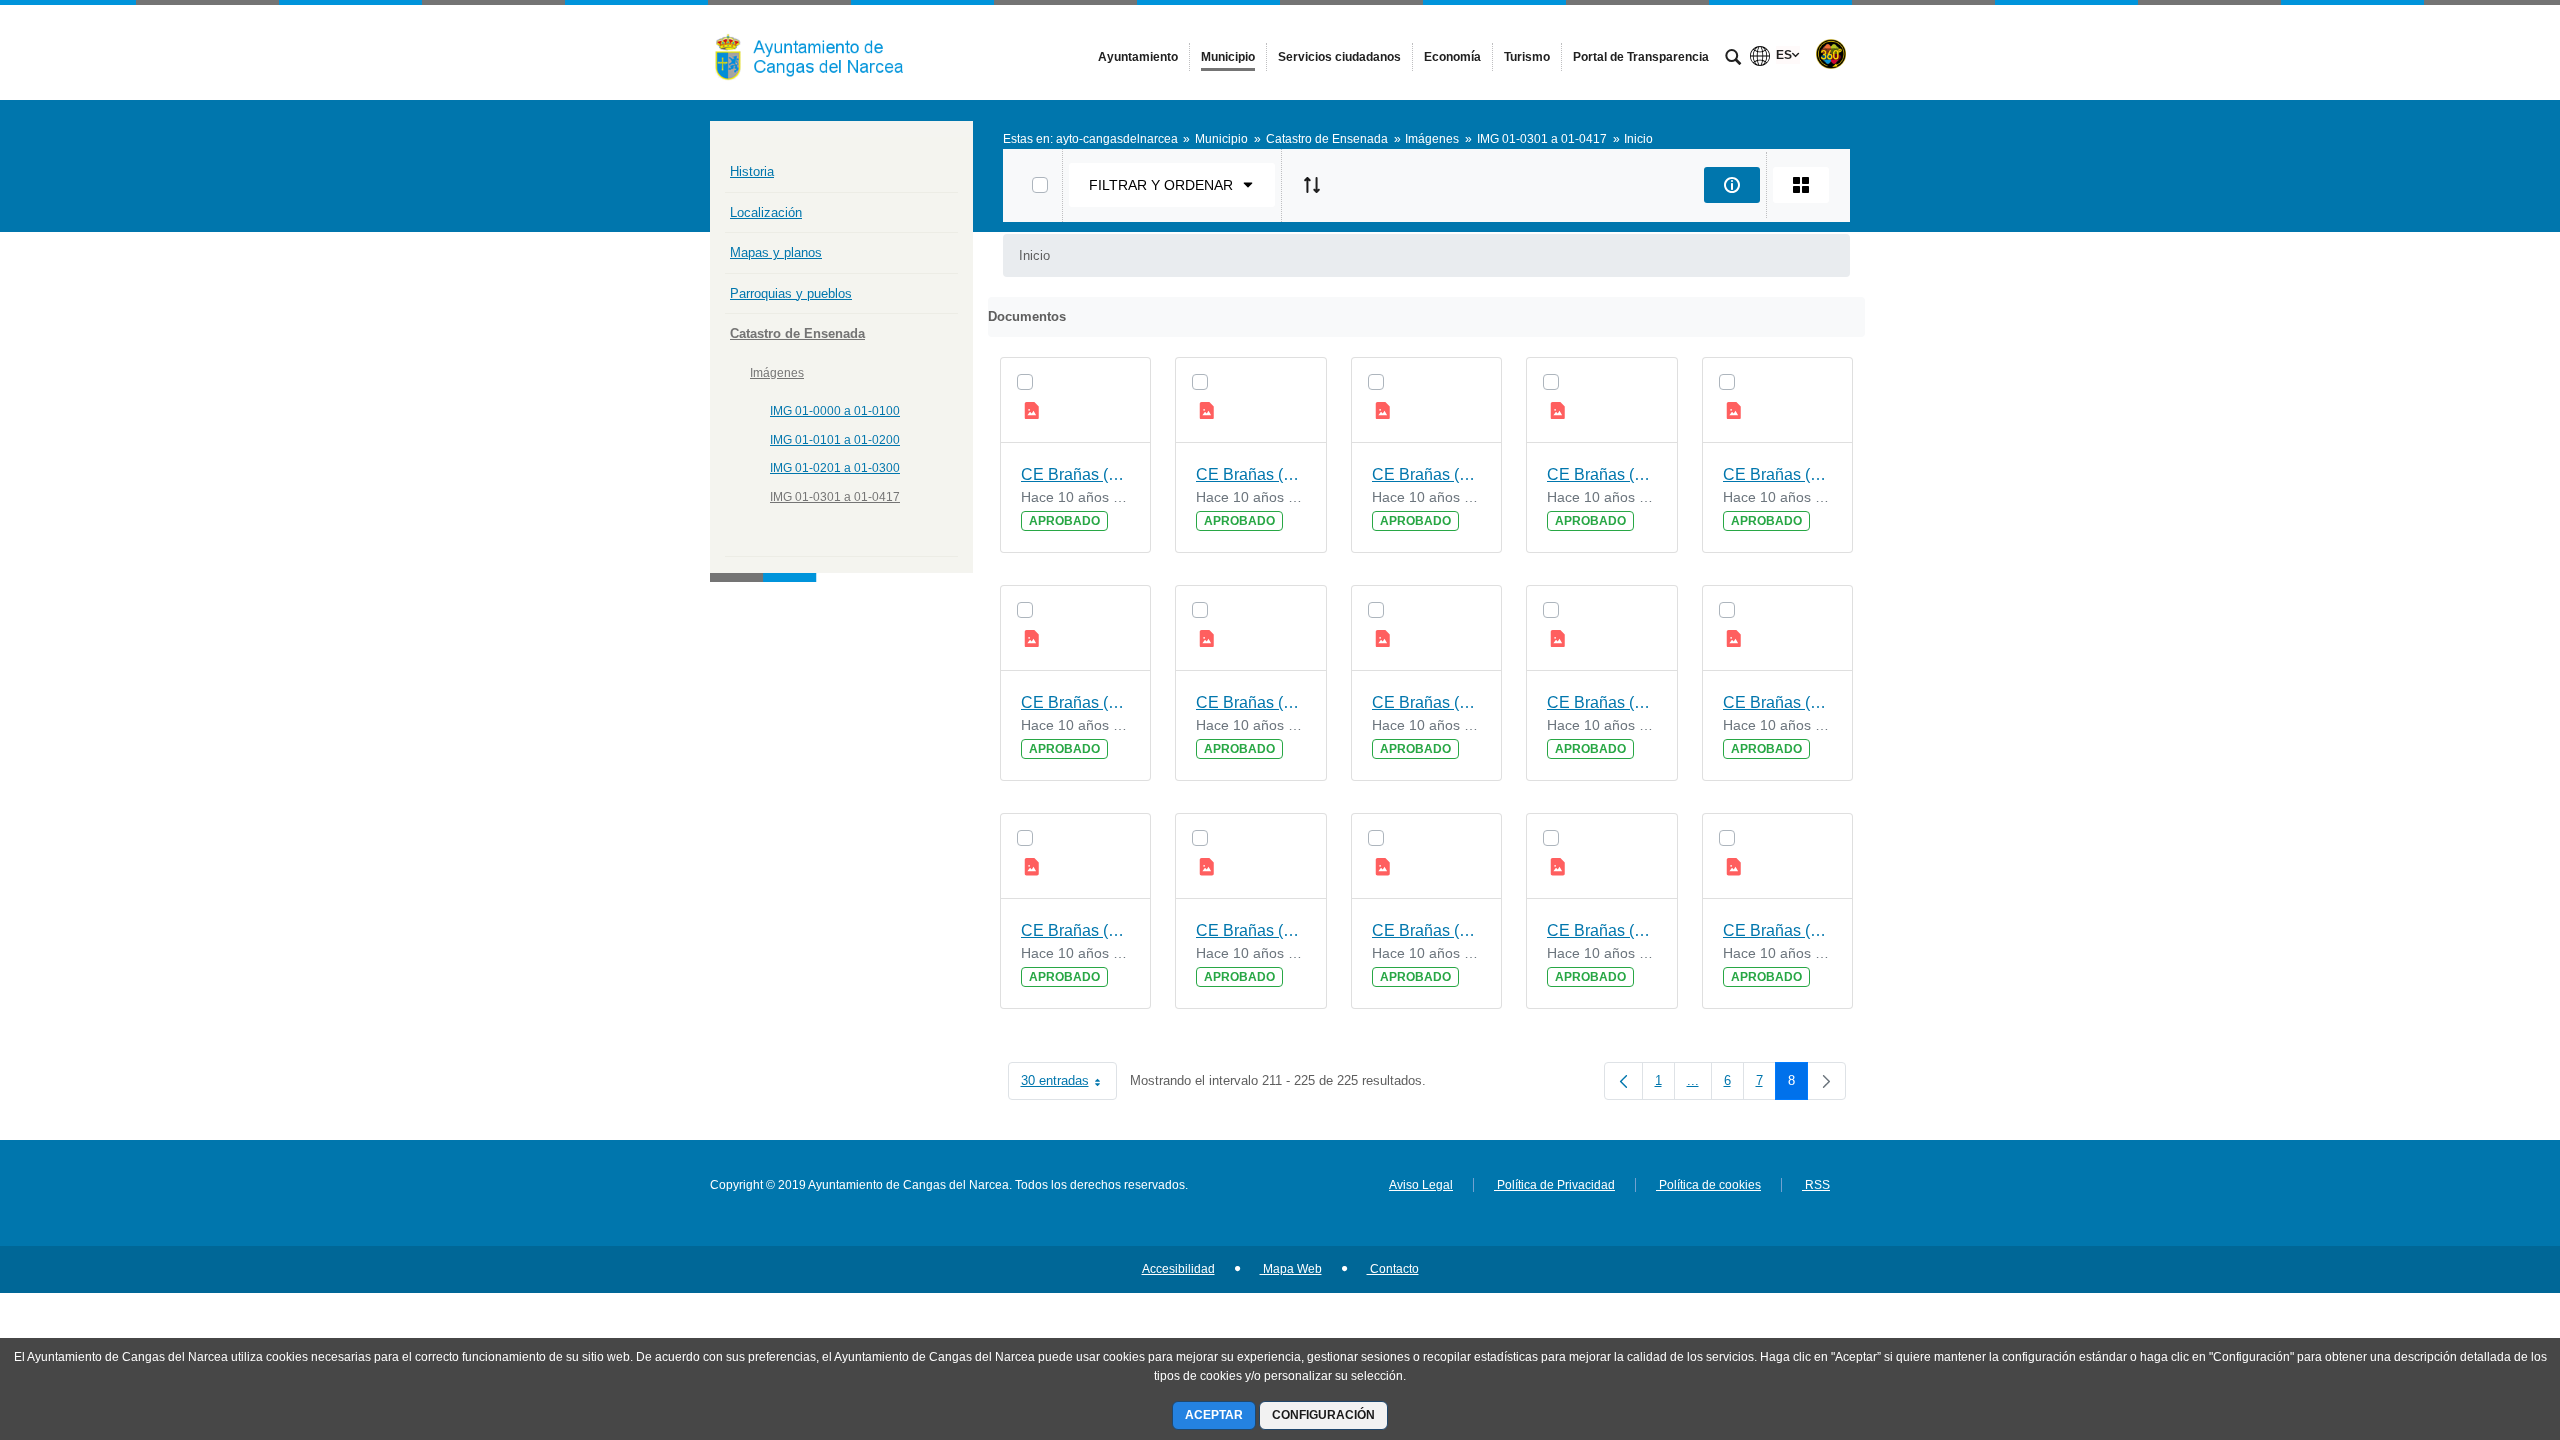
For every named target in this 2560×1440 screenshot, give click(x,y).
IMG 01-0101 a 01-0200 (835, 440)
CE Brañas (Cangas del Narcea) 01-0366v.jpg (1076, 474)
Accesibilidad (1178, 1269)
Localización (766, 212)
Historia (752, 171)
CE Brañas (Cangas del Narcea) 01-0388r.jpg (1251, 930)
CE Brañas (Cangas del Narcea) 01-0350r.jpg (1778, 702)
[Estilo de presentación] (1801, 185)
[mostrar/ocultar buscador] (1733, 59)
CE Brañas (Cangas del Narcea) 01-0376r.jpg (1778, 930)
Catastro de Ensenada (797, 333)
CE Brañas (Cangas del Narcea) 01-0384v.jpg (1251, 474)
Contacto (1393, 1269)
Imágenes (777, 373)
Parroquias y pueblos (791, 293)
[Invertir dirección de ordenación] (1312, 185)
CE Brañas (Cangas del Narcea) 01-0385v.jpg (1427, 702)
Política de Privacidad (1554, 1185)
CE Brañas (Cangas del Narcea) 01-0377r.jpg (1076, 930)
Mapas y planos (776, 252)
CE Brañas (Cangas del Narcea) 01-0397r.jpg (1427, 474)
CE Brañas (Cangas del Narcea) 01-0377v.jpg (1602, 702)
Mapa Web (1291, 1269)
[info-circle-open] (1732, 185)
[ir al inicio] (2480, 1320)
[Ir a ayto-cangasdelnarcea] (820, 52)
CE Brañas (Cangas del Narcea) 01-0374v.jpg (1602, 474)
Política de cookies (1708, 1185)
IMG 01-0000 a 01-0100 (835, 411)
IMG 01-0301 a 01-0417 (835, 497)
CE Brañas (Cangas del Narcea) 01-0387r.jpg (1076, 702)
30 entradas (1069, 1084)
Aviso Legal (1421, 1185)
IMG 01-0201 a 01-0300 (835, 468)
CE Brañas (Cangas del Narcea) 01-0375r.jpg (1427, 930)
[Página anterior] (1623, 1081)
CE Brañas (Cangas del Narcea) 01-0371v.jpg (1251, 702)
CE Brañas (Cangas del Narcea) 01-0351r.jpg (1778, 474)
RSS (1816, 1185)
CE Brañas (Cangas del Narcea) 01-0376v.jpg (1602, 930)
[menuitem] (1138, 57)
